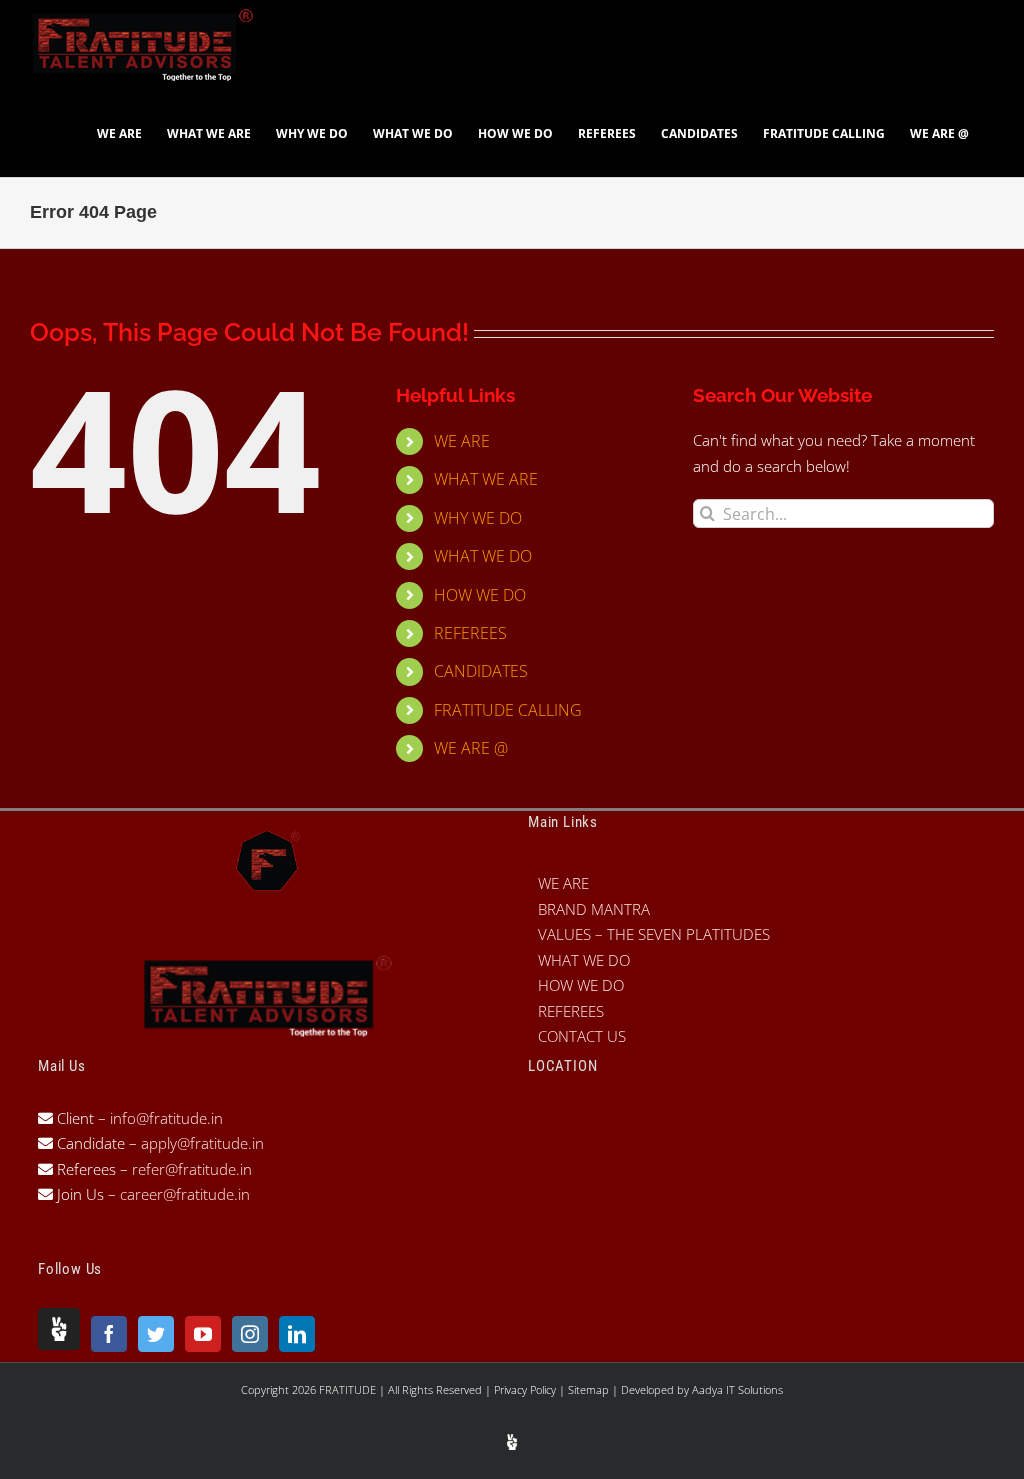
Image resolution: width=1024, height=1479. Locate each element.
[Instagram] (250, 1334)
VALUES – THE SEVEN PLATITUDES (654, 934)
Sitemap (590, 1389)
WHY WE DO (478, 518)
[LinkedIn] (297, 1334)
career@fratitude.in (185, 1194)
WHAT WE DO (483, 556)
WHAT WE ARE (486, 479)
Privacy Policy (526, 1389)
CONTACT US (582, 1036)
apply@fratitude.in (202, 1143)
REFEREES (470, 633)
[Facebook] (109, 1334)
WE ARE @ (471, 748)
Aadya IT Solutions (737, 1389)
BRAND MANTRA (594, 909)
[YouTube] (203, 1334)
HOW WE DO (480, 595)
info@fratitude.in (164, 1118)
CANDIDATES (481, 671)
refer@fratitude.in (192, 1169)
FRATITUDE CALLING (508, 710)
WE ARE (462, 441)
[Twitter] (156, 1334)
